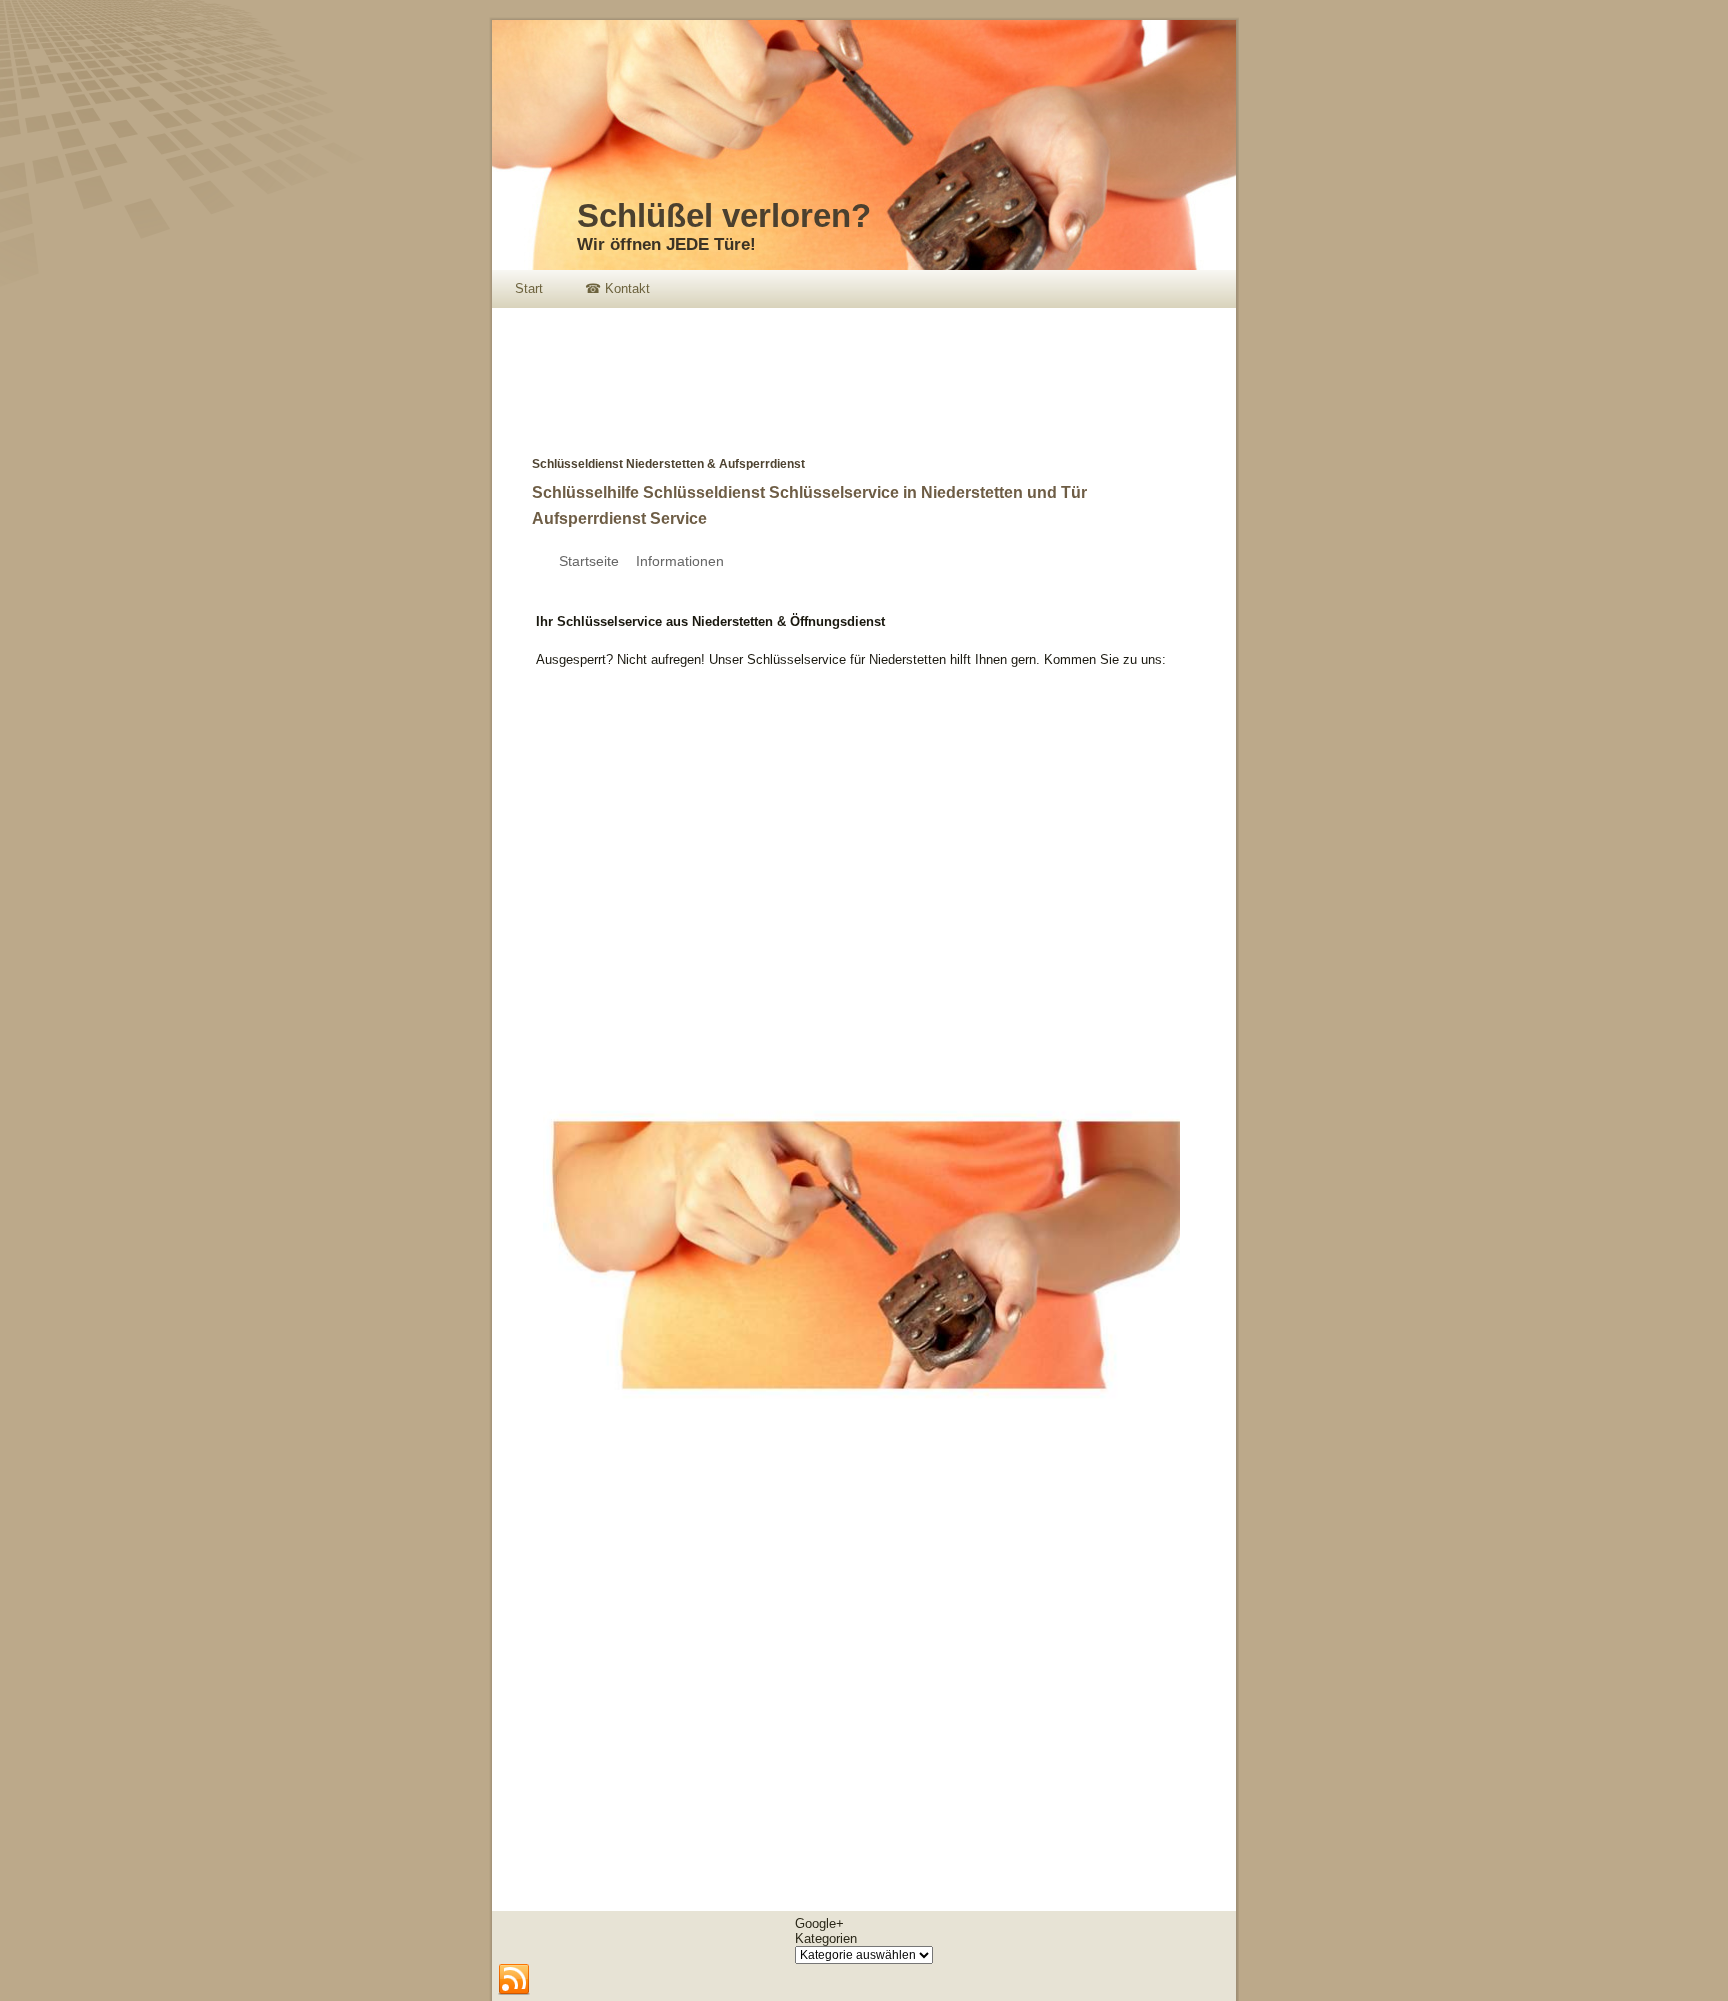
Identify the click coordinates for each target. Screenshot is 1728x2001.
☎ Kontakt (617, 288)
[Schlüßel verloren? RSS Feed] (514, 1980)
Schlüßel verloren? (724, 215)
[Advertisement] (856, 368)
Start (529, 288)
